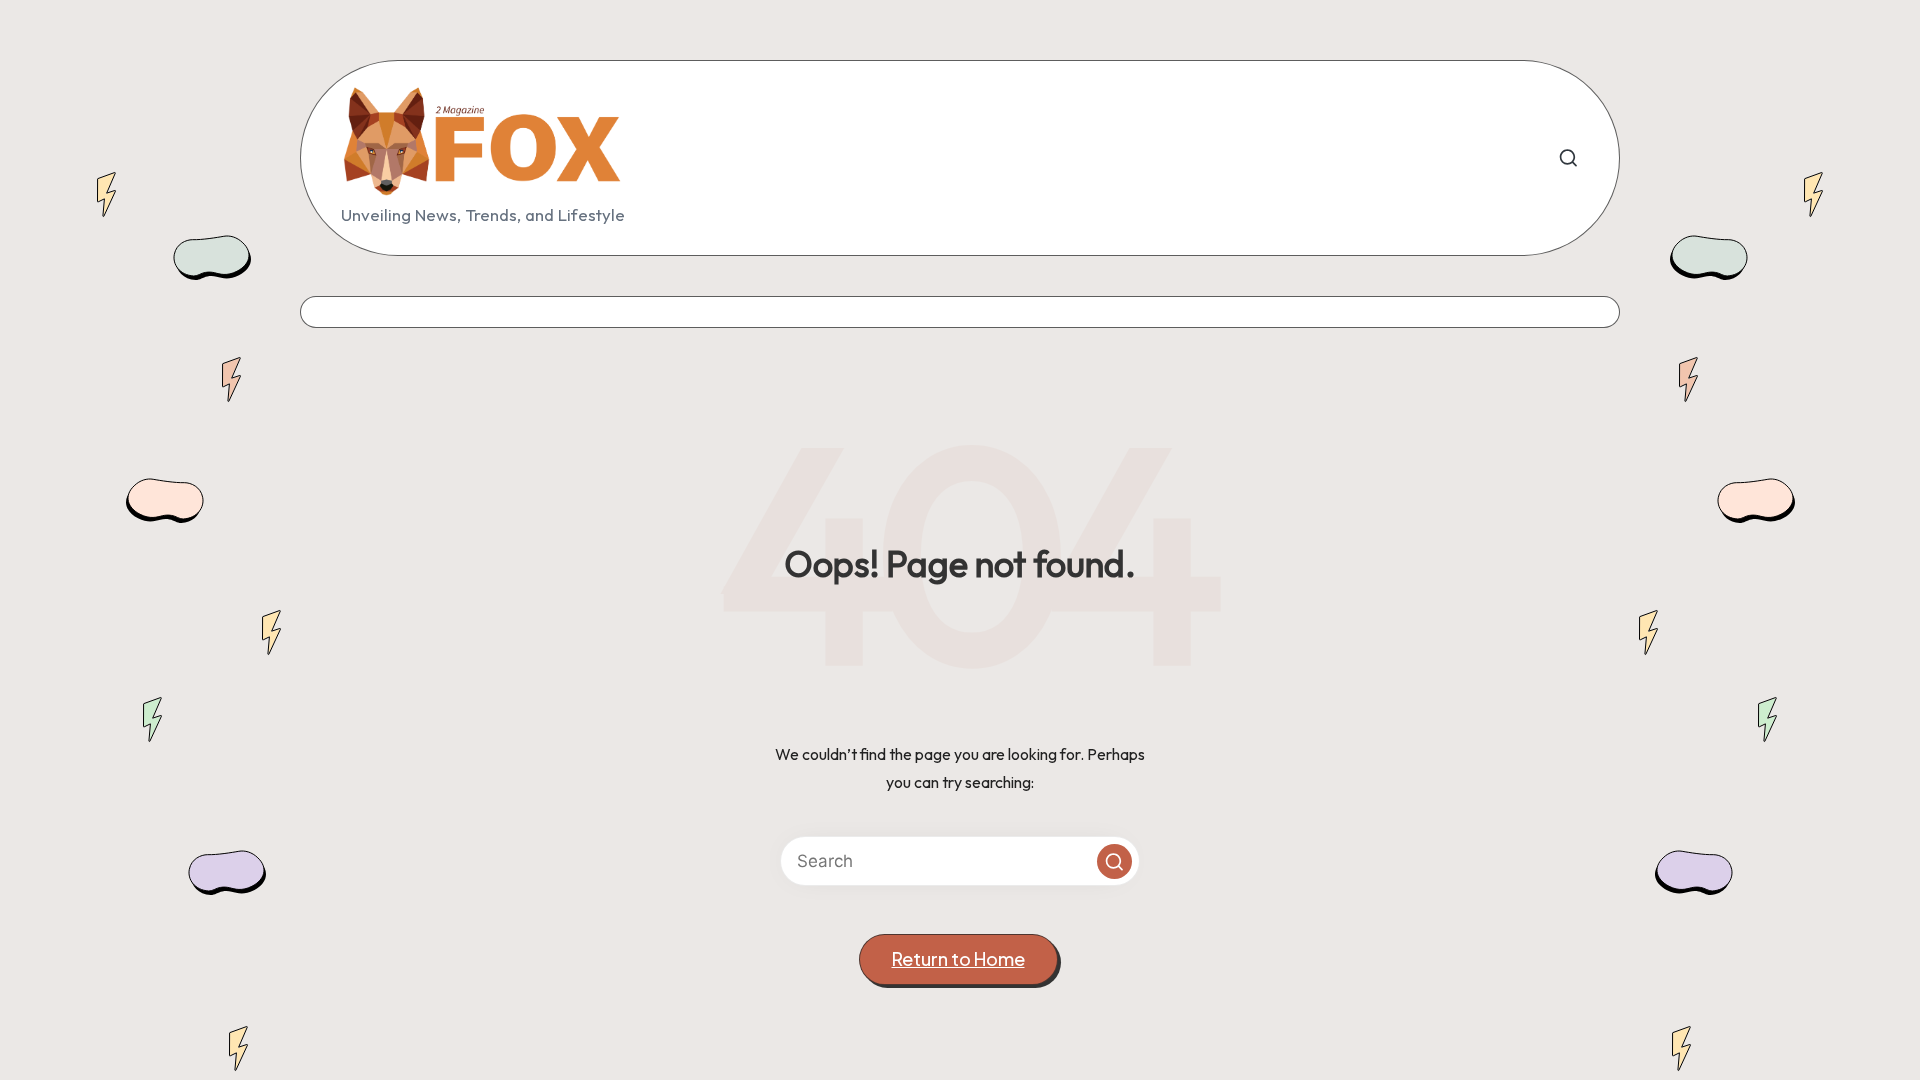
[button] (1114, 861)
